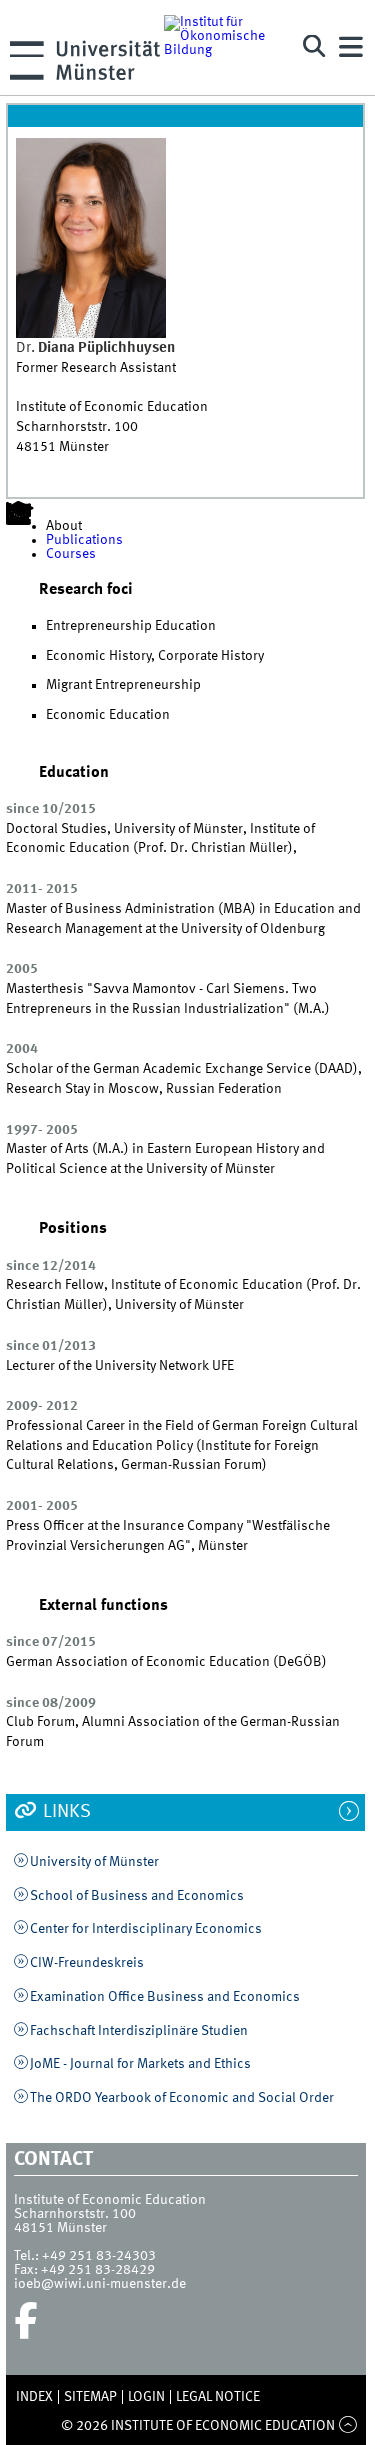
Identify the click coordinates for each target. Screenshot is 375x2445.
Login (146, 2397)
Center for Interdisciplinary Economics (146, 1929)
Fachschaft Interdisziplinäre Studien (139, 2031)
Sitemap (90, 2397)
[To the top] (347, 2426)
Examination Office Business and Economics (165, 1997)
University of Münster (94, 1862)
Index (34, 2397)
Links (65, 1812)
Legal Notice (218, 2397)
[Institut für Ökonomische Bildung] (224, 47)
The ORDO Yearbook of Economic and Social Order (182, 2098)
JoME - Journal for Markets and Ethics (140, 2064)
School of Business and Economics (137, 1896)
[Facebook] (26, 2321)
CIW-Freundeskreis (87, 1963)
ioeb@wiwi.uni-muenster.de (100, 2284)
